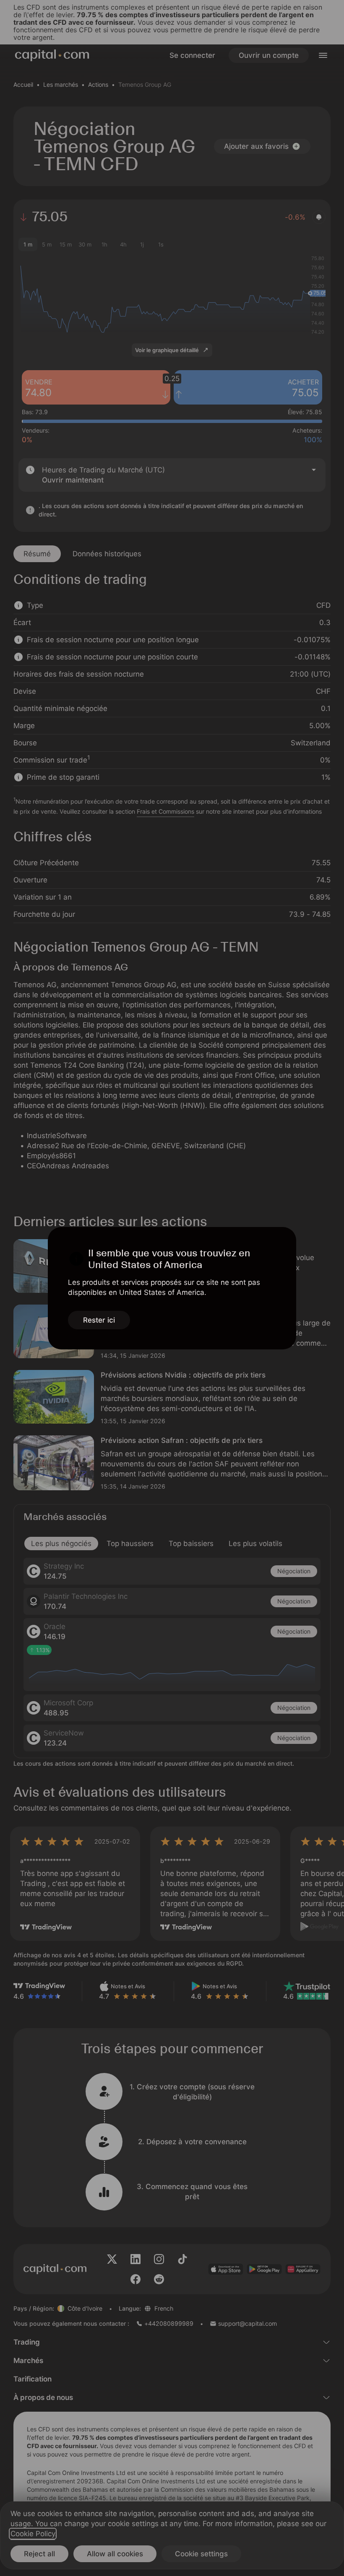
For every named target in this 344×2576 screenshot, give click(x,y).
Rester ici (99, 1320)
